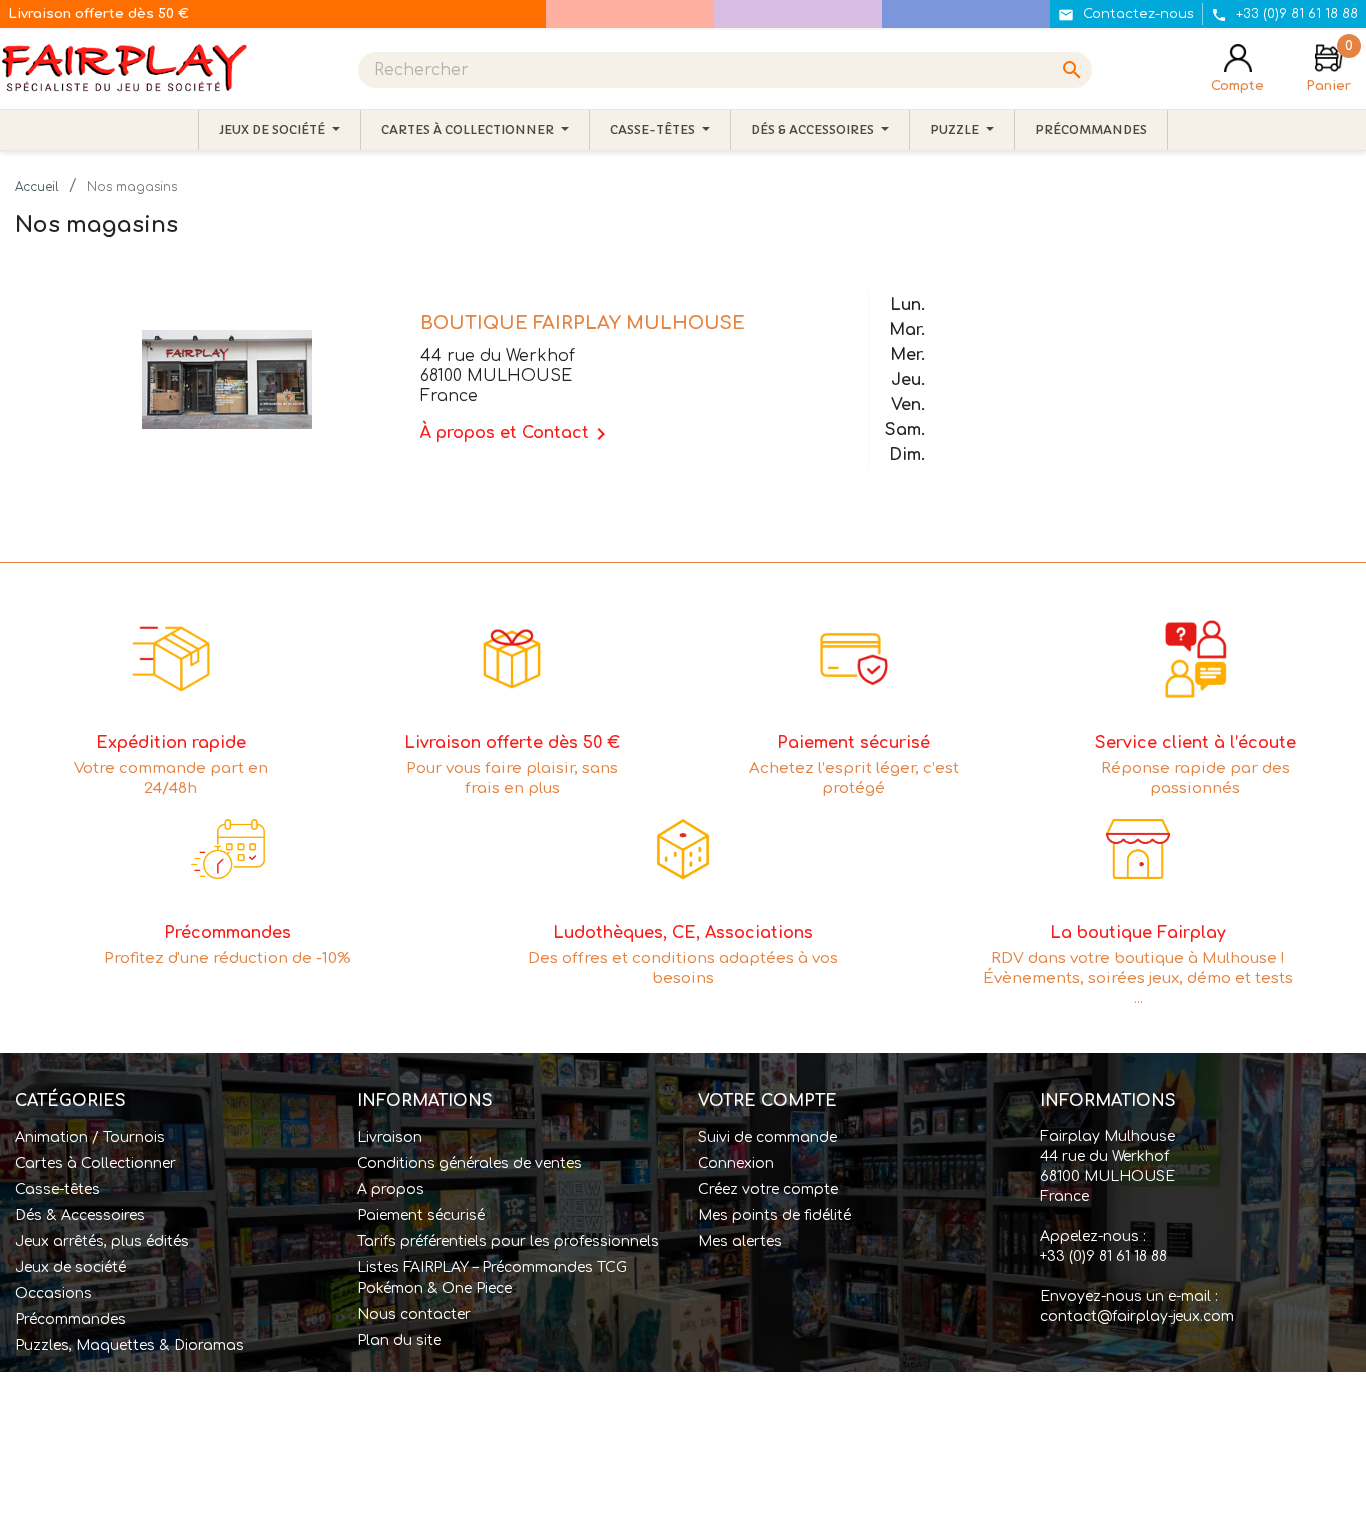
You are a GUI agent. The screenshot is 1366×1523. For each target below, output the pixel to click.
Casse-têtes (57, 1189)
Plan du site (399, 1340)
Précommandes (70, 1319)
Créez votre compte (768, 1189)
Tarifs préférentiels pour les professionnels (508, 1241)
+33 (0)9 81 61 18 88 (1103, 1256)
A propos (390, 1189)
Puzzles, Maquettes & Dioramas (129, 1345)
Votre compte (767, 1101)
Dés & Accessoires (80, 1215)
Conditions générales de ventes (469, 1163)
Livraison (389, 1137)
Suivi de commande (767, 1137)
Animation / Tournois (90, 1137)
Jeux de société (70, 1267)
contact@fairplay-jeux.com (1137, 1316)
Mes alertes (740, 1241)
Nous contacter (414, 1314)
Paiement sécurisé (421, 1215)
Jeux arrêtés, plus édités (102, 1241)
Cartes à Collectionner (95, 1163)
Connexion (736, 1163)
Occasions (53, 1293)
